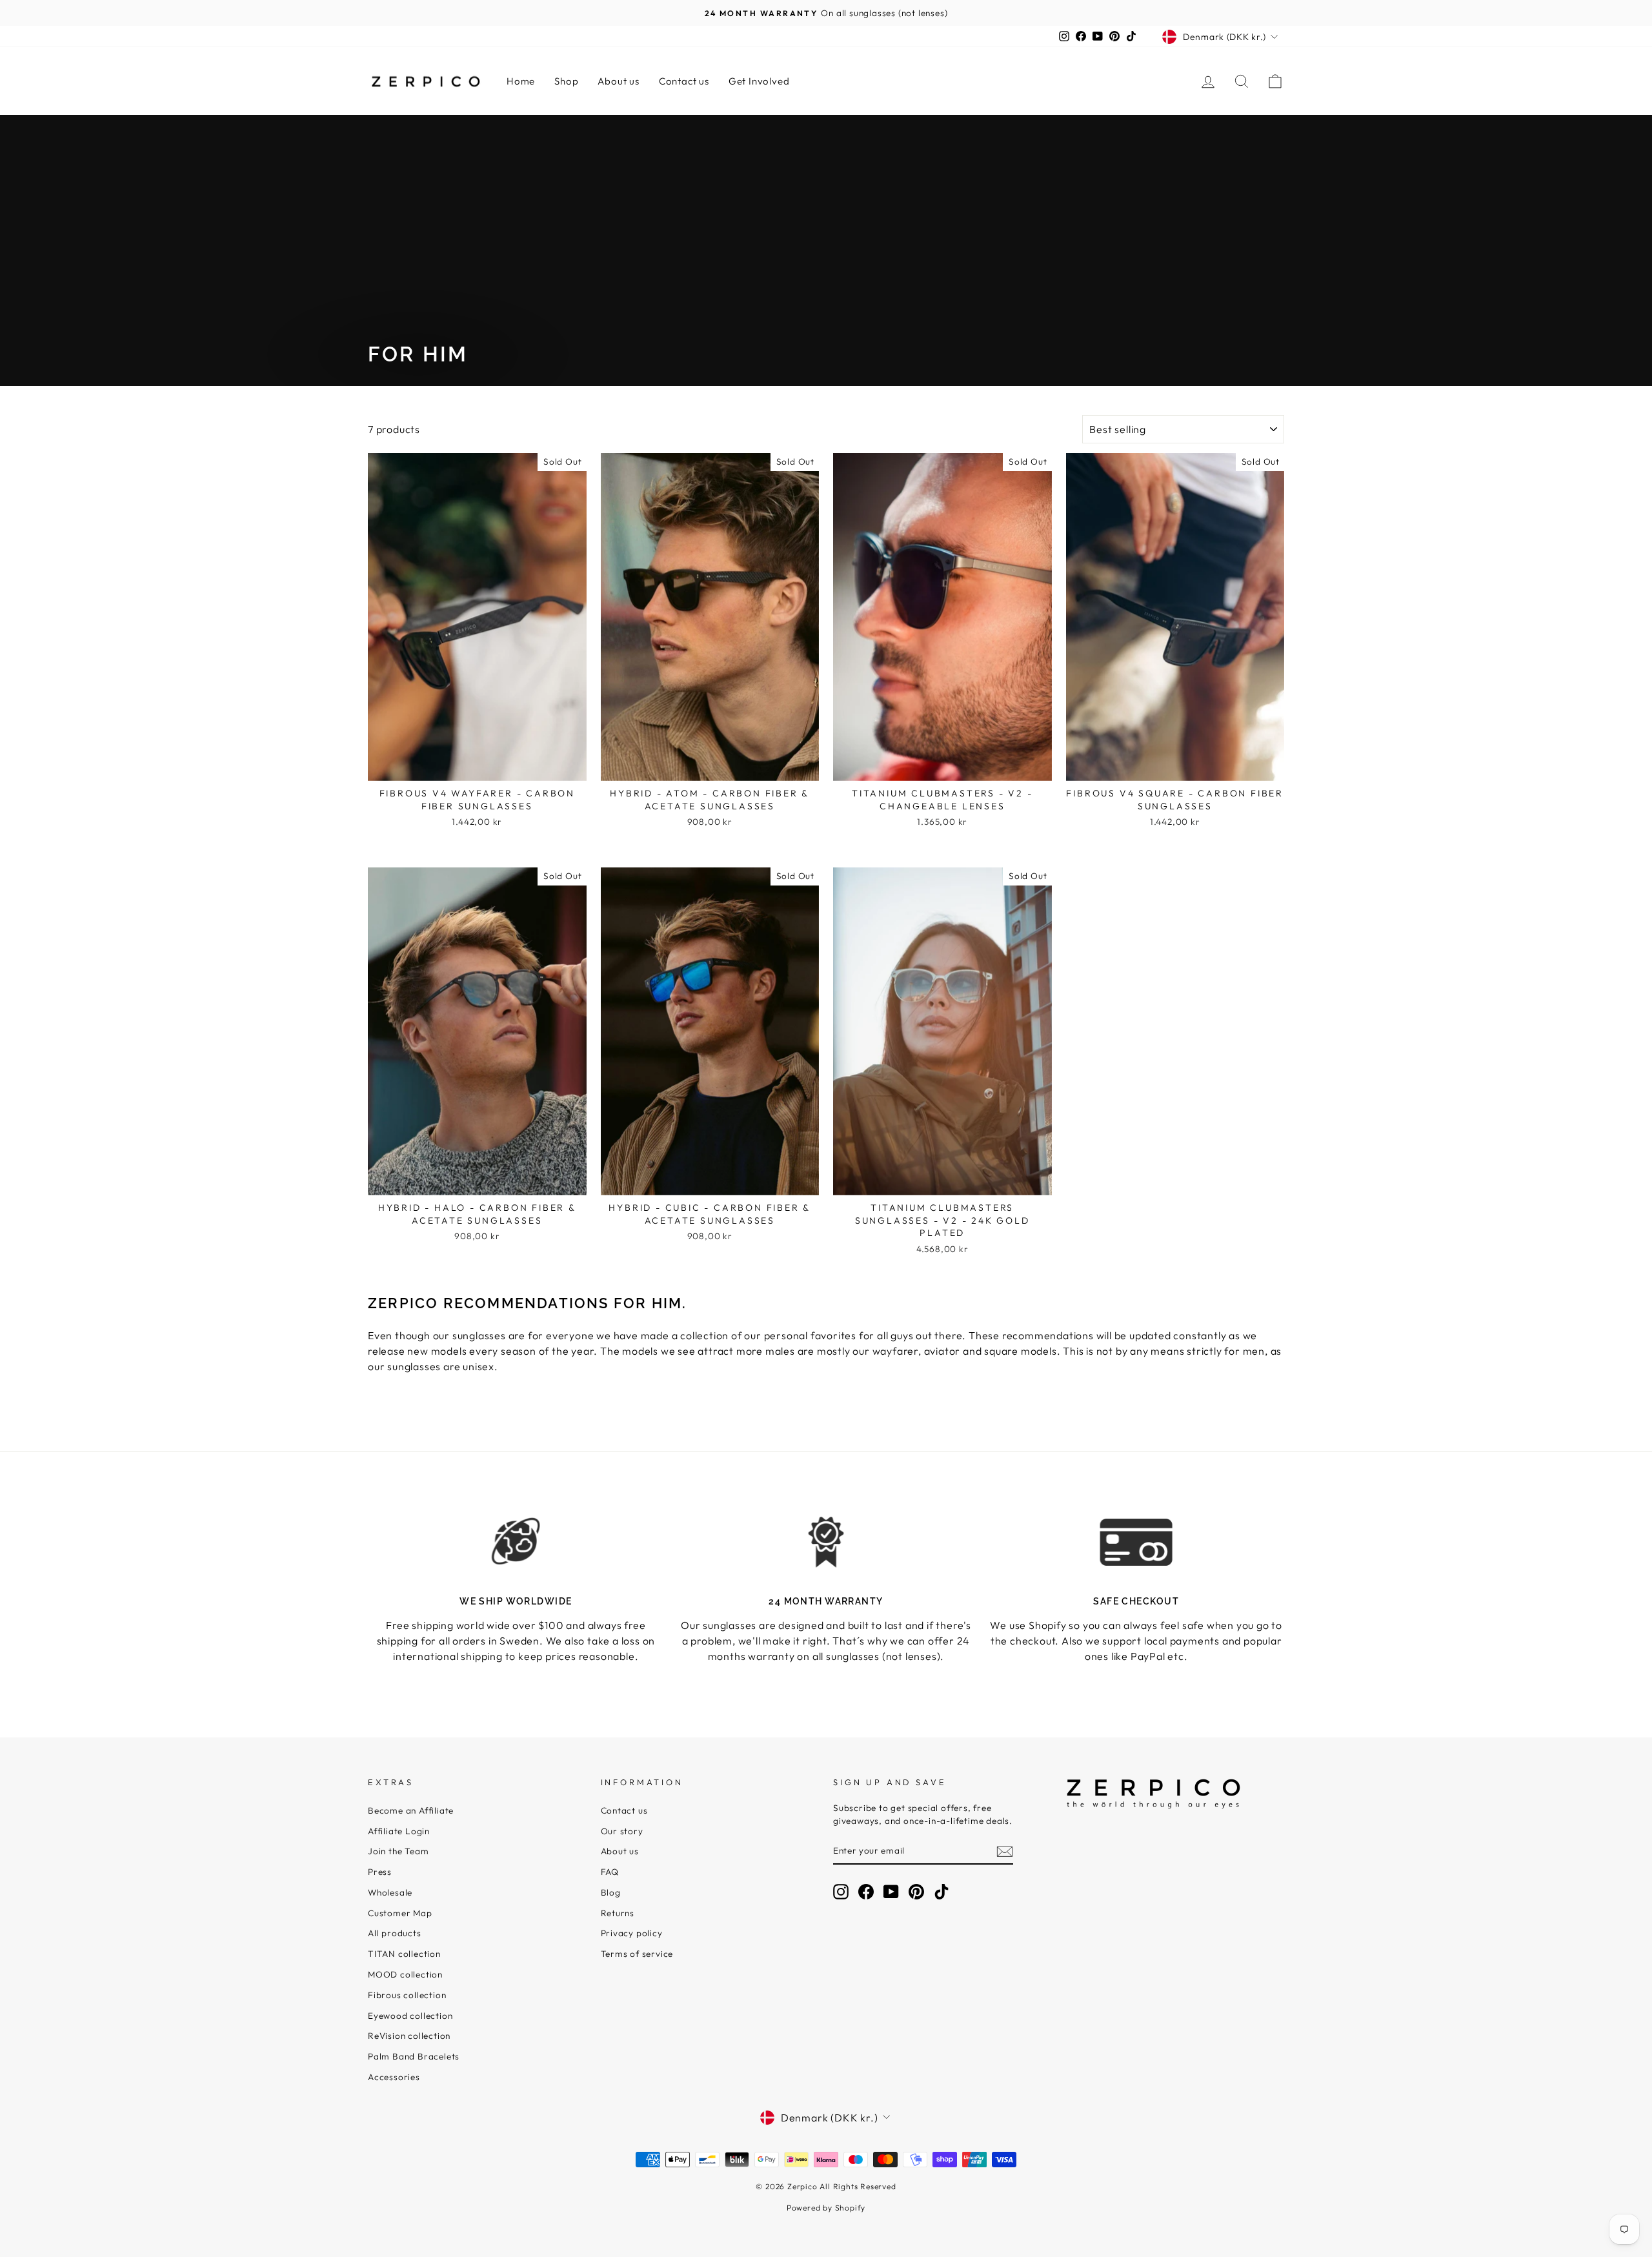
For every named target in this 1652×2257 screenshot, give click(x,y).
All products (395, 1933)
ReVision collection (409, 2036)
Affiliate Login (399, 1831)
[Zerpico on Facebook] (866, 1892)
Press (380, 1872)
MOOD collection (405, 1974)
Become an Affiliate (411, 1810)
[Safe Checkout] (1136, 1542)
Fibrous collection (407, 1995)
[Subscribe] (1005, 1851)
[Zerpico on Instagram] (841, 1892)
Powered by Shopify (826, 2208)
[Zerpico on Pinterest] (916, 1892)
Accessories (394, 2077)
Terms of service (637, 1954)
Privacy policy (632, 1933)
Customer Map (400, 1913)
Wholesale (390, 1892)
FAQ (610, 1872)
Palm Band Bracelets (414, 2056)
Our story (622, 1831)
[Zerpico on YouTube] (891, 1892)
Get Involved (759, 81)
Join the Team (398, 1851)
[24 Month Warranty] (826, 1542)
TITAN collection (404, 1954)
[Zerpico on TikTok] (942, 1892)
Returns (618, 1913)
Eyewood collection (410, 2016)
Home (521, 81)
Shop (566, 81)
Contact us (684, 81)
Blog (611, 1892)
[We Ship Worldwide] (516, 1542)
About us (618, 81)
